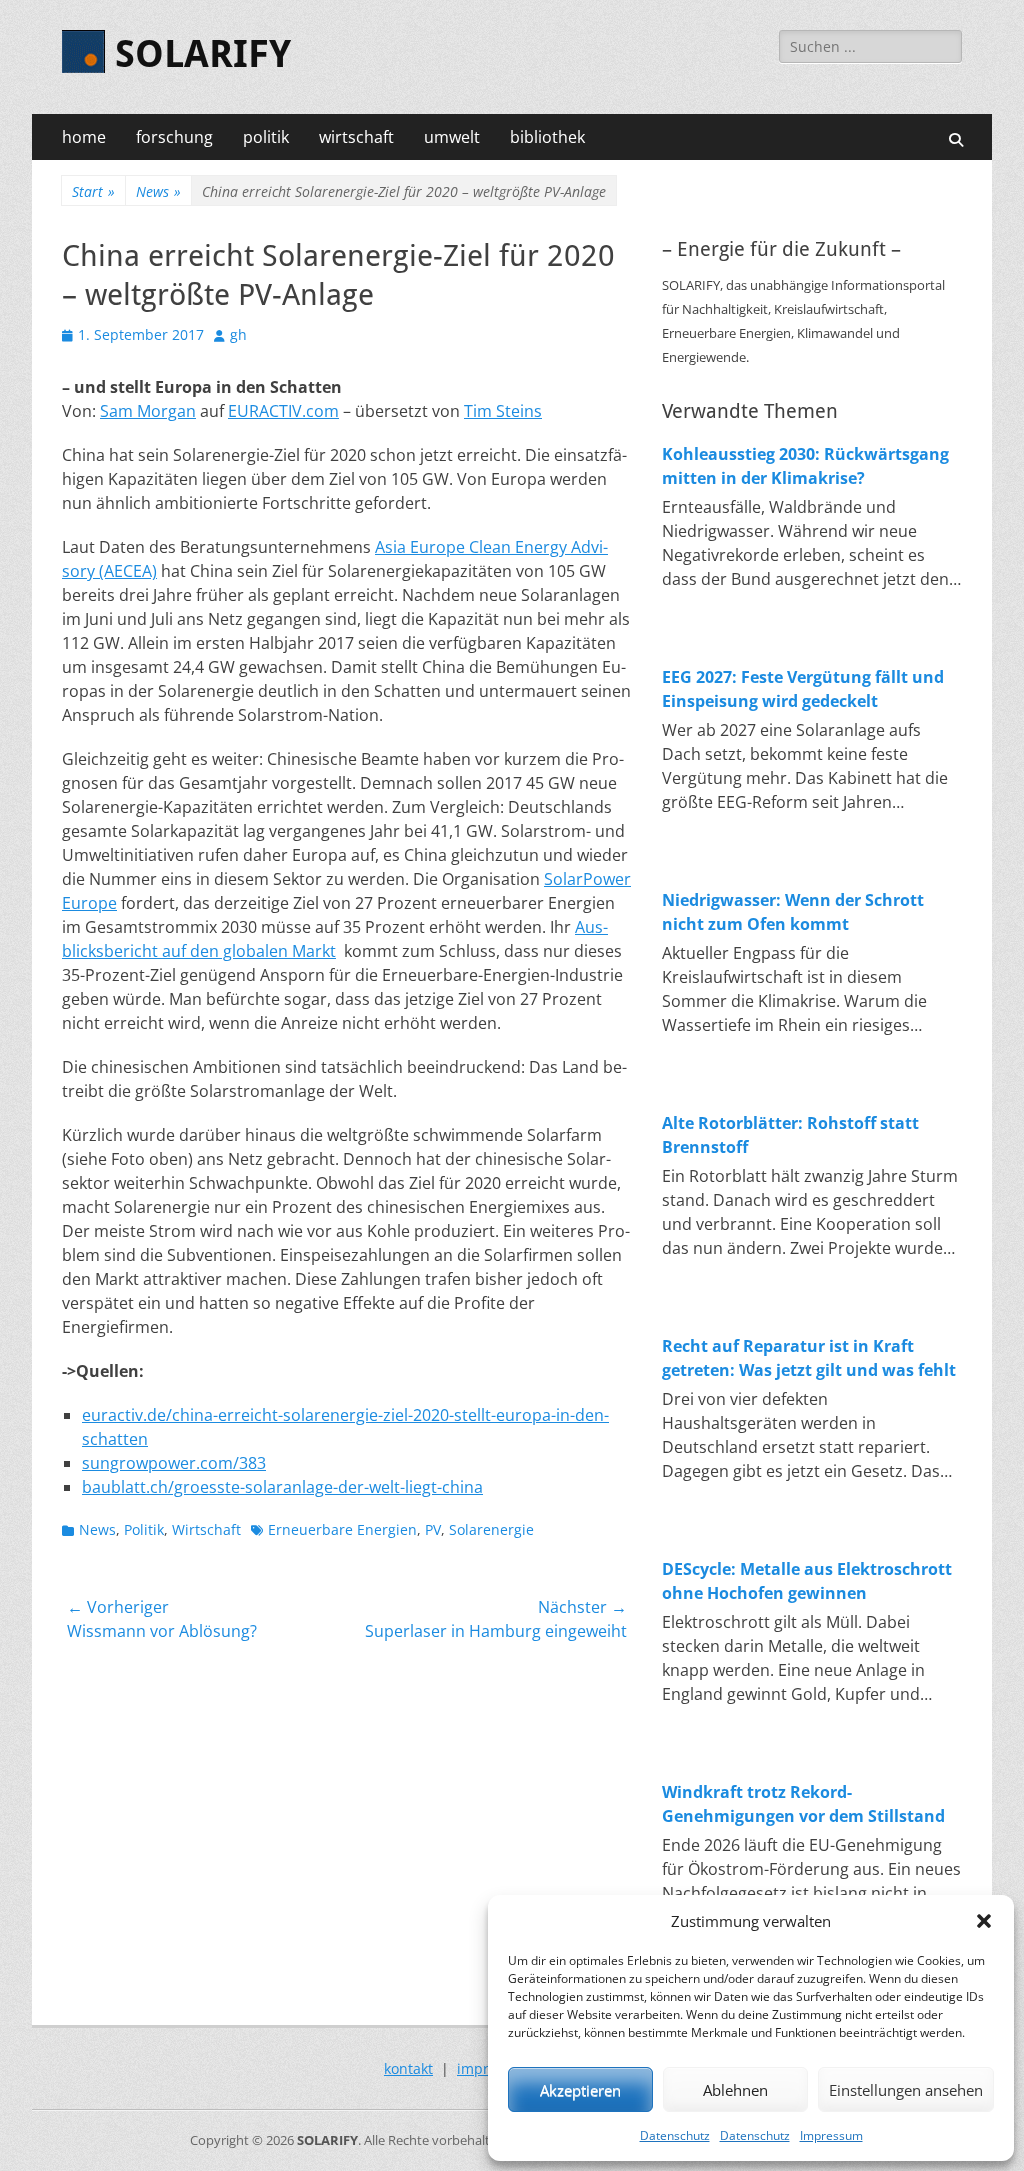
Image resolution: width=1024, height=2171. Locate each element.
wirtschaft (356, 137)
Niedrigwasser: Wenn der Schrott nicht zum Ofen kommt (793, 912)
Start (93, 191)
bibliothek (547, 137)
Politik (144, 1529)
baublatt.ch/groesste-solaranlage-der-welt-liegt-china (282, 1487)
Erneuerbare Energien (342, 1529)
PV (433, 1529)
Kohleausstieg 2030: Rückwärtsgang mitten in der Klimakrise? (805, 466)
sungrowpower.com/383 (174, 1463)
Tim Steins (503, 411)
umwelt (452, 137)
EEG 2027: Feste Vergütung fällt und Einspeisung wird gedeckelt (803, 689)
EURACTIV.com (283, 411)
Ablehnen (735, 2090)
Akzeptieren (580, 2090)
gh (238, 334)
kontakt (408, 2068)
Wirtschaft (206, 1529)
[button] (984, 1921)
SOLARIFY (203, 54)
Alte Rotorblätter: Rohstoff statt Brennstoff (790, 1135)
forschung (174, 137)
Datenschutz (675, 2135)
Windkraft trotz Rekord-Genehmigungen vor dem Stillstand (803, 1804)
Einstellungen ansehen (906, 2090)
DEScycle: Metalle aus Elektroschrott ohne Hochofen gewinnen (807, 1581)
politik (266, 137)
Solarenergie (491, 1529)
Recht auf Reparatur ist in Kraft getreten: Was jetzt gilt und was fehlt (809, 1358)
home (84, 137)
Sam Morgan (148, 411)
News (158, 191)
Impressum (831, 2135)
